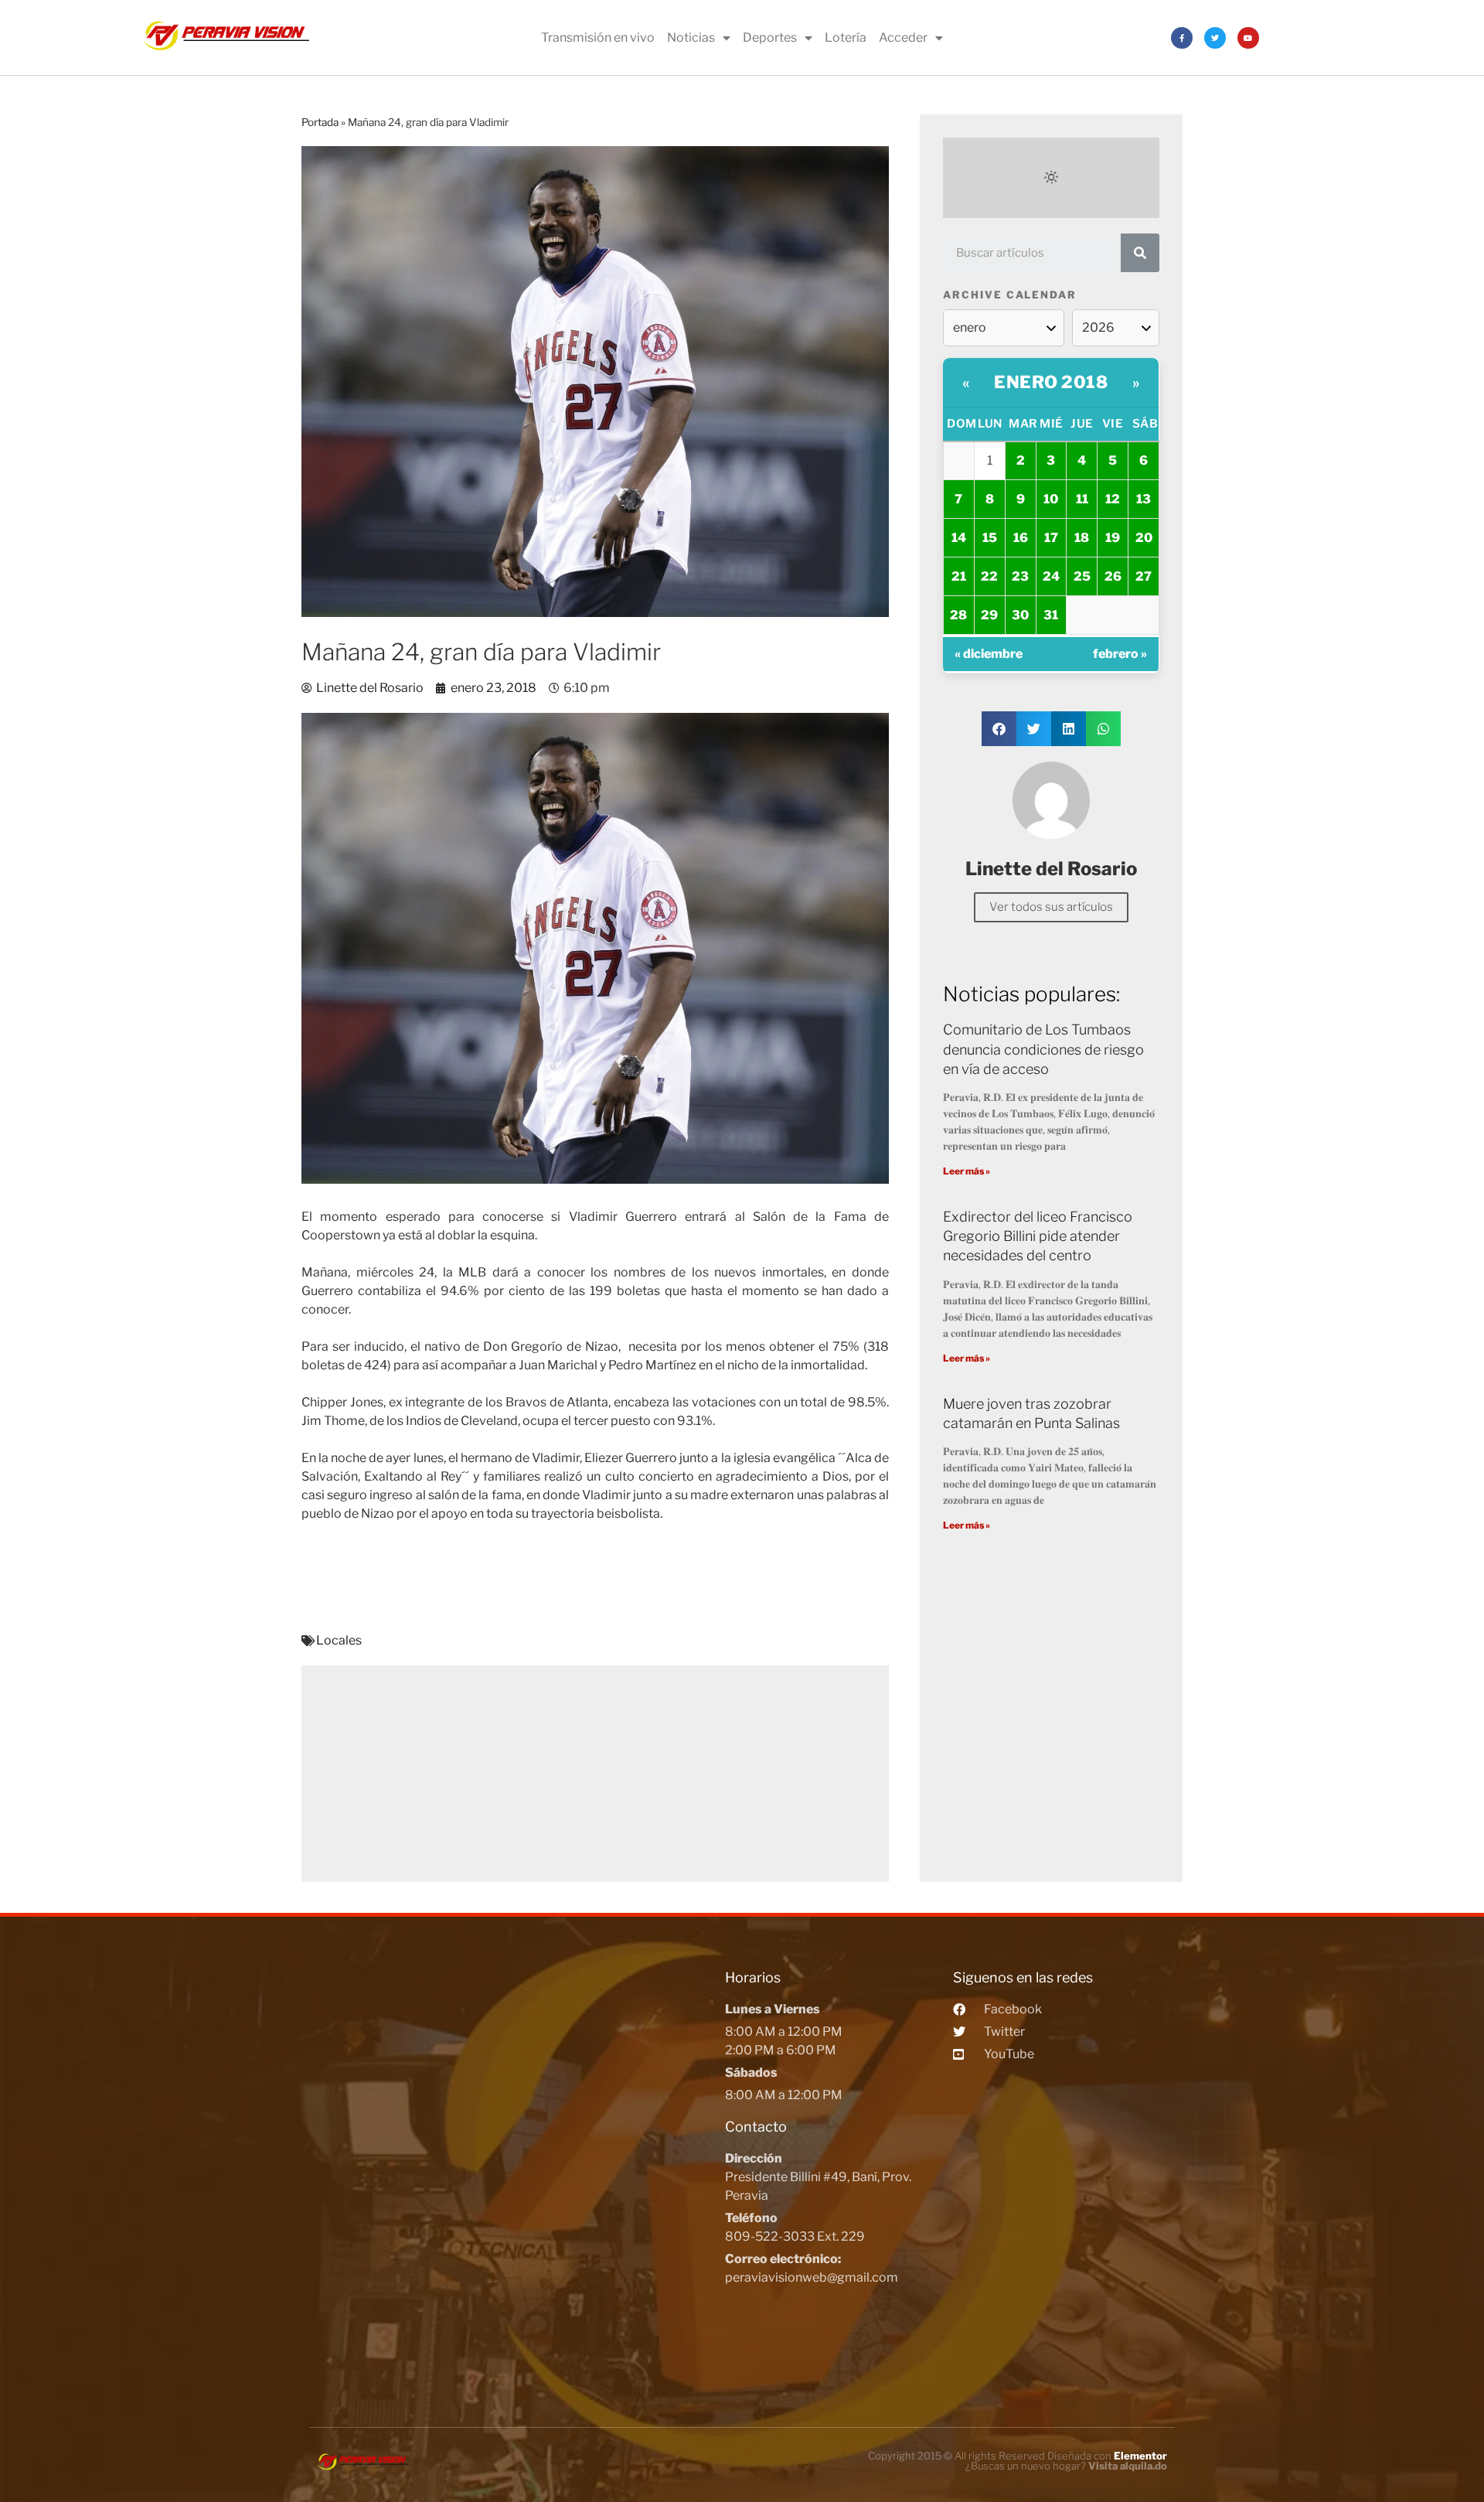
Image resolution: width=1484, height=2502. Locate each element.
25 (1082, 576)
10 (1051, 499)
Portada (320, 122)
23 (1020, 576)
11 (1082, 499)
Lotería (846, 37)
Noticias (691, 37)
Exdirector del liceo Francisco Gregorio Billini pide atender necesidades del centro (1038, 1236)
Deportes (770, 37)
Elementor (1140, 2456)
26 (1113, 576)
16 (1021, 538)
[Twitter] (1215, 38)
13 (1144, 499)
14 (959, 538)
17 (1051, 538)
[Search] (1140, 253)
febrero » (1120, 654)
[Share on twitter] (1034, 729)
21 (959, 576)
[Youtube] (1248, 38)
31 (1051, 615)
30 (1020, 615)
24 (1051, 576)
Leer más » (967, 1171)
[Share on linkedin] (1069, 729)
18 (1082, 538)
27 (1144, 576)
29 (989, 615)
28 (958, 615)
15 (990, 538)
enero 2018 (1051, 382)
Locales (339, 1640)
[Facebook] (1182, 38)
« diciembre (989, 654)
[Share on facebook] (999, 729)
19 (1113, 538)
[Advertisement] (595, 1774)
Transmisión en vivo (598, 37)
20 (1144, 538)
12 (1113, 499)
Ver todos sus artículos (1051, 907)
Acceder (903, 37)
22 (989, 576)
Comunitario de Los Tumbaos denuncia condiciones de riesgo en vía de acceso (1043, 1049)
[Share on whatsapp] (1103, 729)
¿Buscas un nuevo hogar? (1066, 2466)
